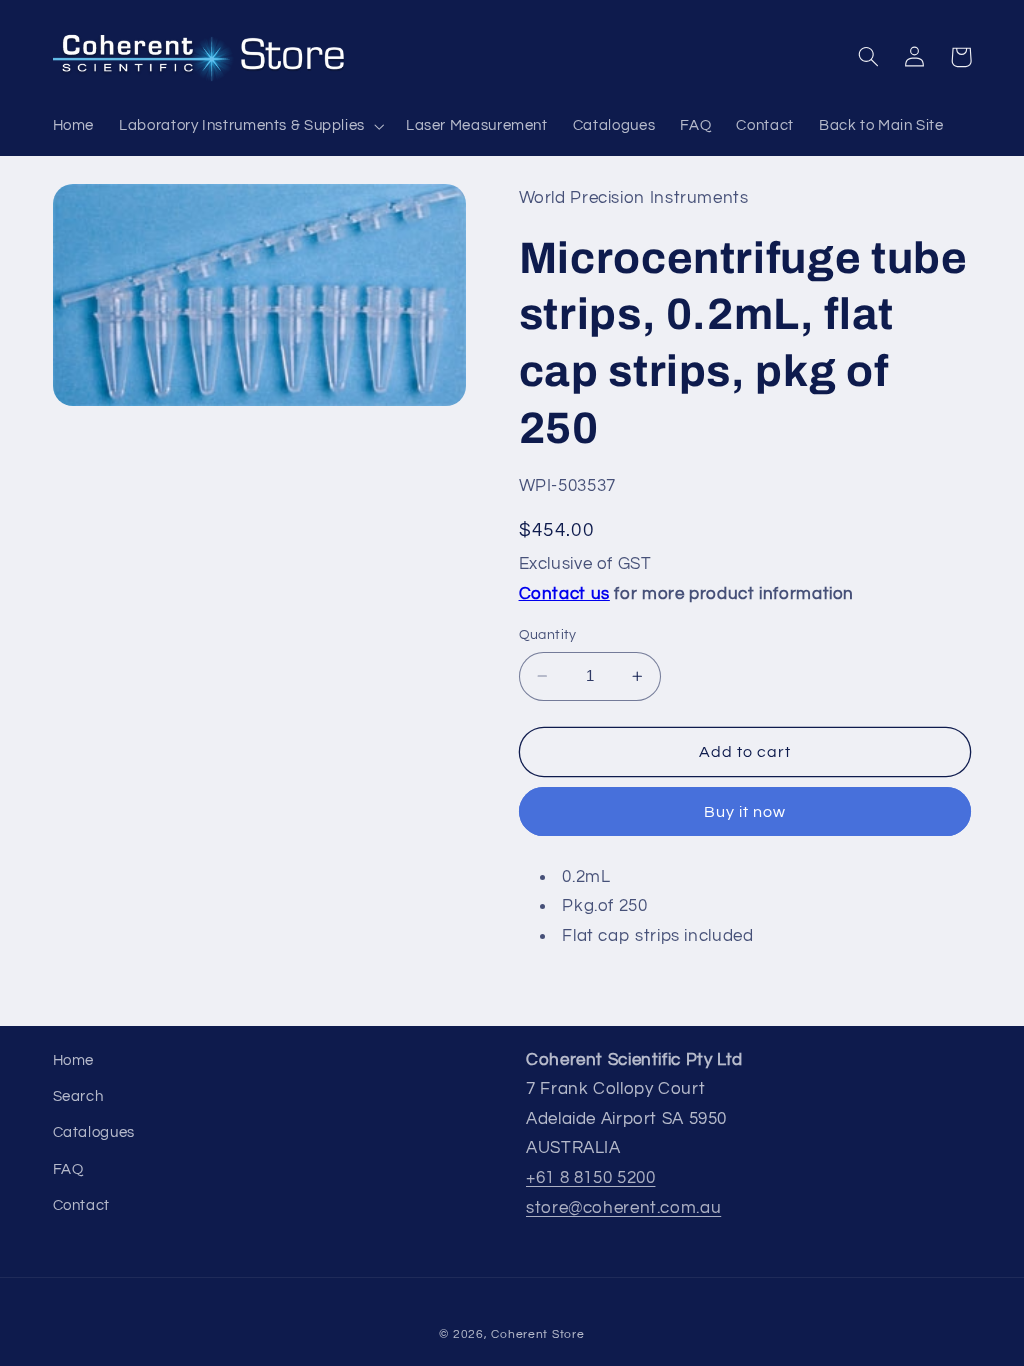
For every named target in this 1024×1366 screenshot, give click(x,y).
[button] (250, 126)
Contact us (564, 594)
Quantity (548, 635)
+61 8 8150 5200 (590, 1178)
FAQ (68, 1169)
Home (74, 1060)
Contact (81, 1205)
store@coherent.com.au (623, 1208)
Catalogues (94, 1132)
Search (78, 1096)
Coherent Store (537, 1334)
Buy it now (745, 812)
